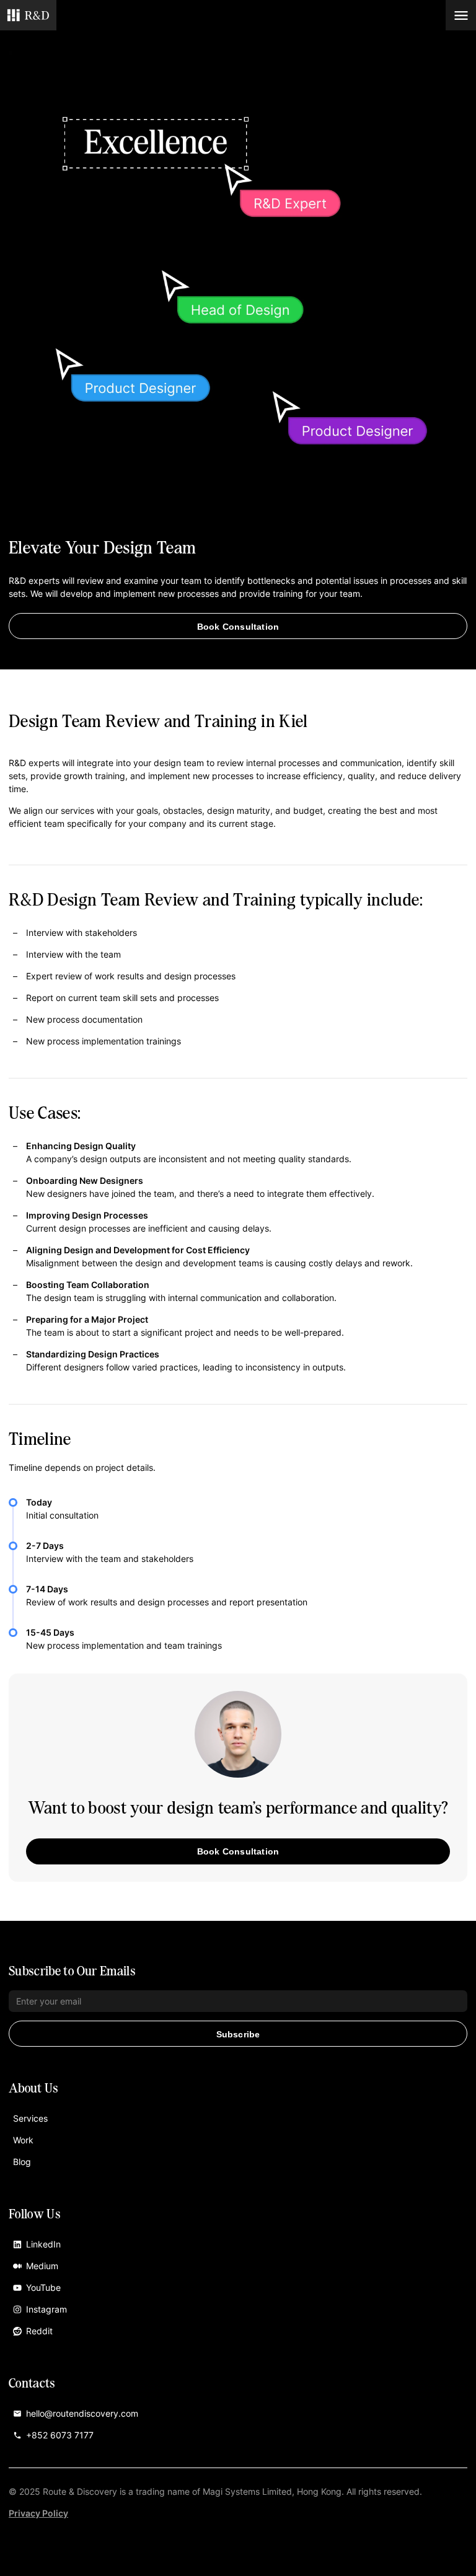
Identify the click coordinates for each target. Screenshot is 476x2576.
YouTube (43, 2287)
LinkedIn (43, 2244)
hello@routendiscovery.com (82, 2413)
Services (30, 2118)
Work (23, 2140)
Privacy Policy (38, 2513)
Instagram (46, 2309)
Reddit (39, 2331)
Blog (22, 2162)
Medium (42, 2266)
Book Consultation (238, 627)
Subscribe (238, 2034)
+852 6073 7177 (60, 2435)
